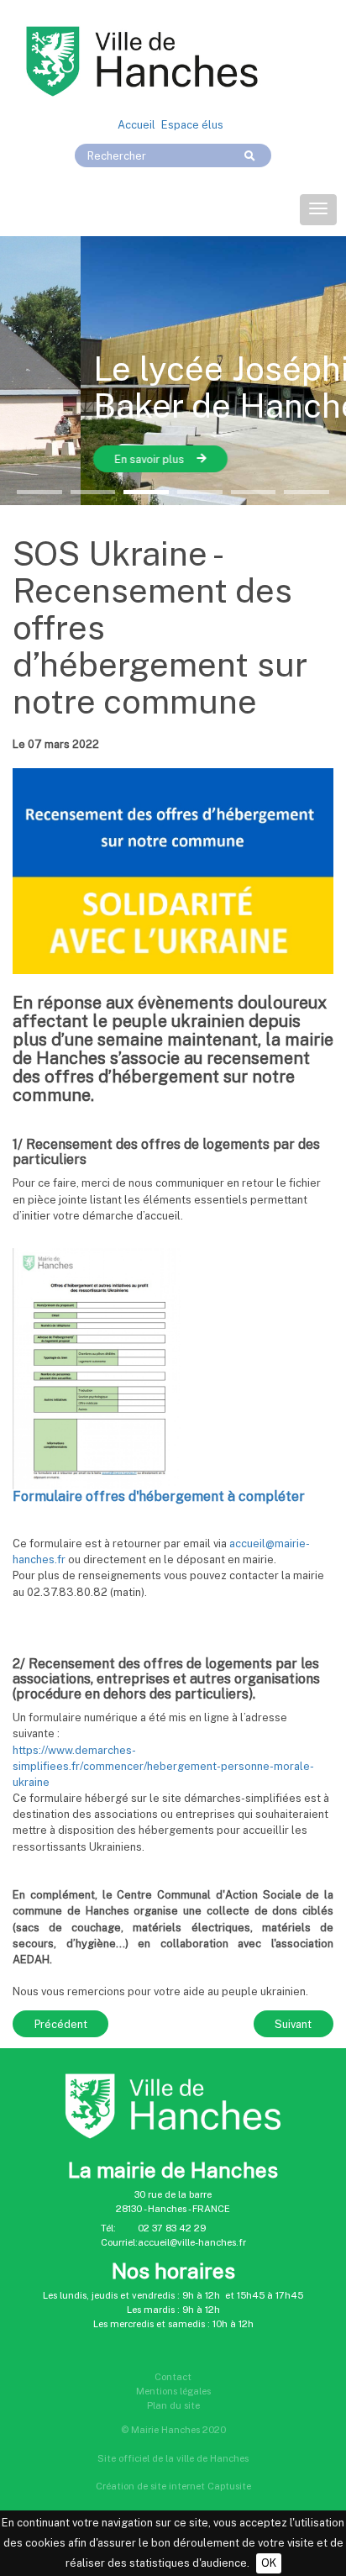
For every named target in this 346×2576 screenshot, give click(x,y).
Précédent (61, 2024)
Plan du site (173, 2405)
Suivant (293, 2024)
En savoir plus (69, 459)
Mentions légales (173, 2391)
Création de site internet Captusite (173, 2486)
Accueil (136, 125)
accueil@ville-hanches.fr (192, 2242)
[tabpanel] (173, 371)
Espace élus (192, 125)
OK (269, 2563)
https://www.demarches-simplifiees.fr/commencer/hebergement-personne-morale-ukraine (163, 1766)
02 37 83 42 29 (172, 2228)
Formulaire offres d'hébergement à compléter (159, 1496)
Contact (173, 2377)
